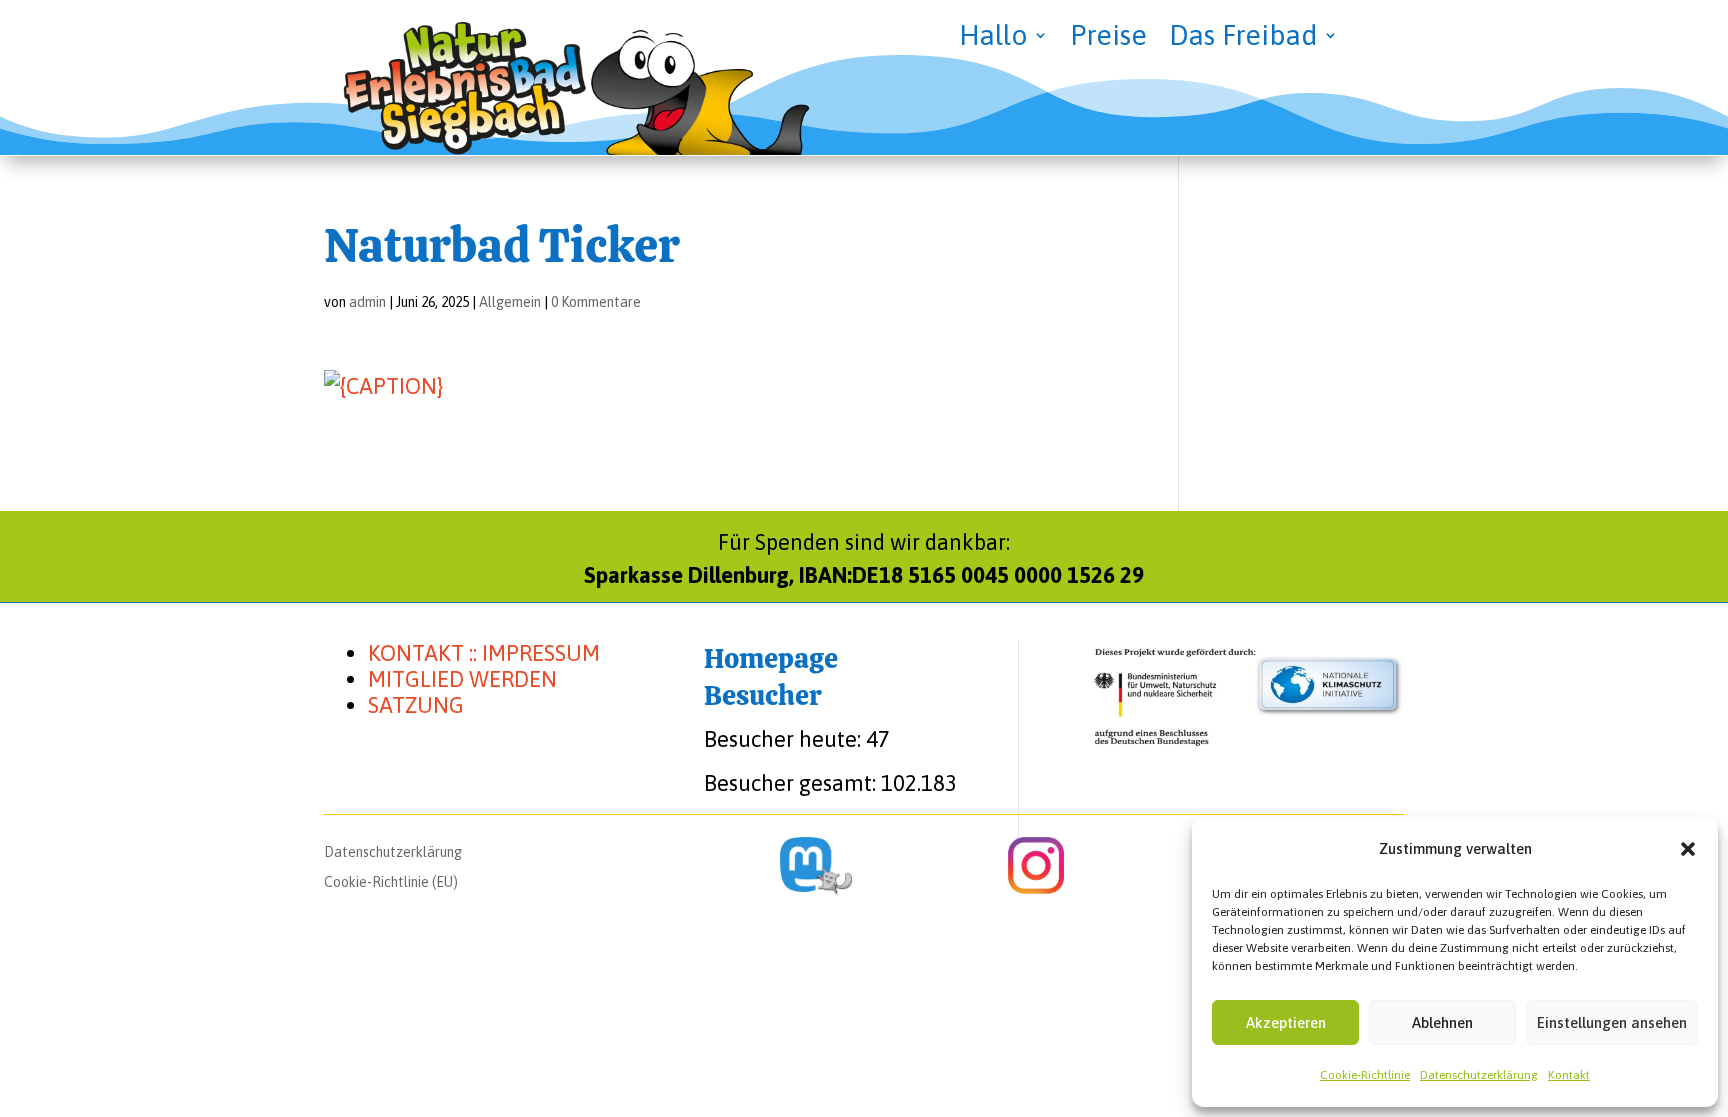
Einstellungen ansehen (1612, 1022)
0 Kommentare (596, 302)
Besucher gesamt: (792, 783)
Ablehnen (1442, 1022)
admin (367, 302)
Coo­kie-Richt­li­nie (1365, 1075)
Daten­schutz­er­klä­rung (1479, 1075)
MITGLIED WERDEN (462, 679)
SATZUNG (416, 705)
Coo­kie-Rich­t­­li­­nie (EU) (391, 882)
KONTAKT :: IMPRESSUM (484, 653)
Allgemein (510, 302)
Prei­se (1108, 39)
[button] (1688, 849)
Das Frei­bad (1243, 39)
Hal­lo (993, 39)
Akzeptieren (1286, 1022)
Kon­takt (1569, 1075)
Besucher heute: (785, 739)
